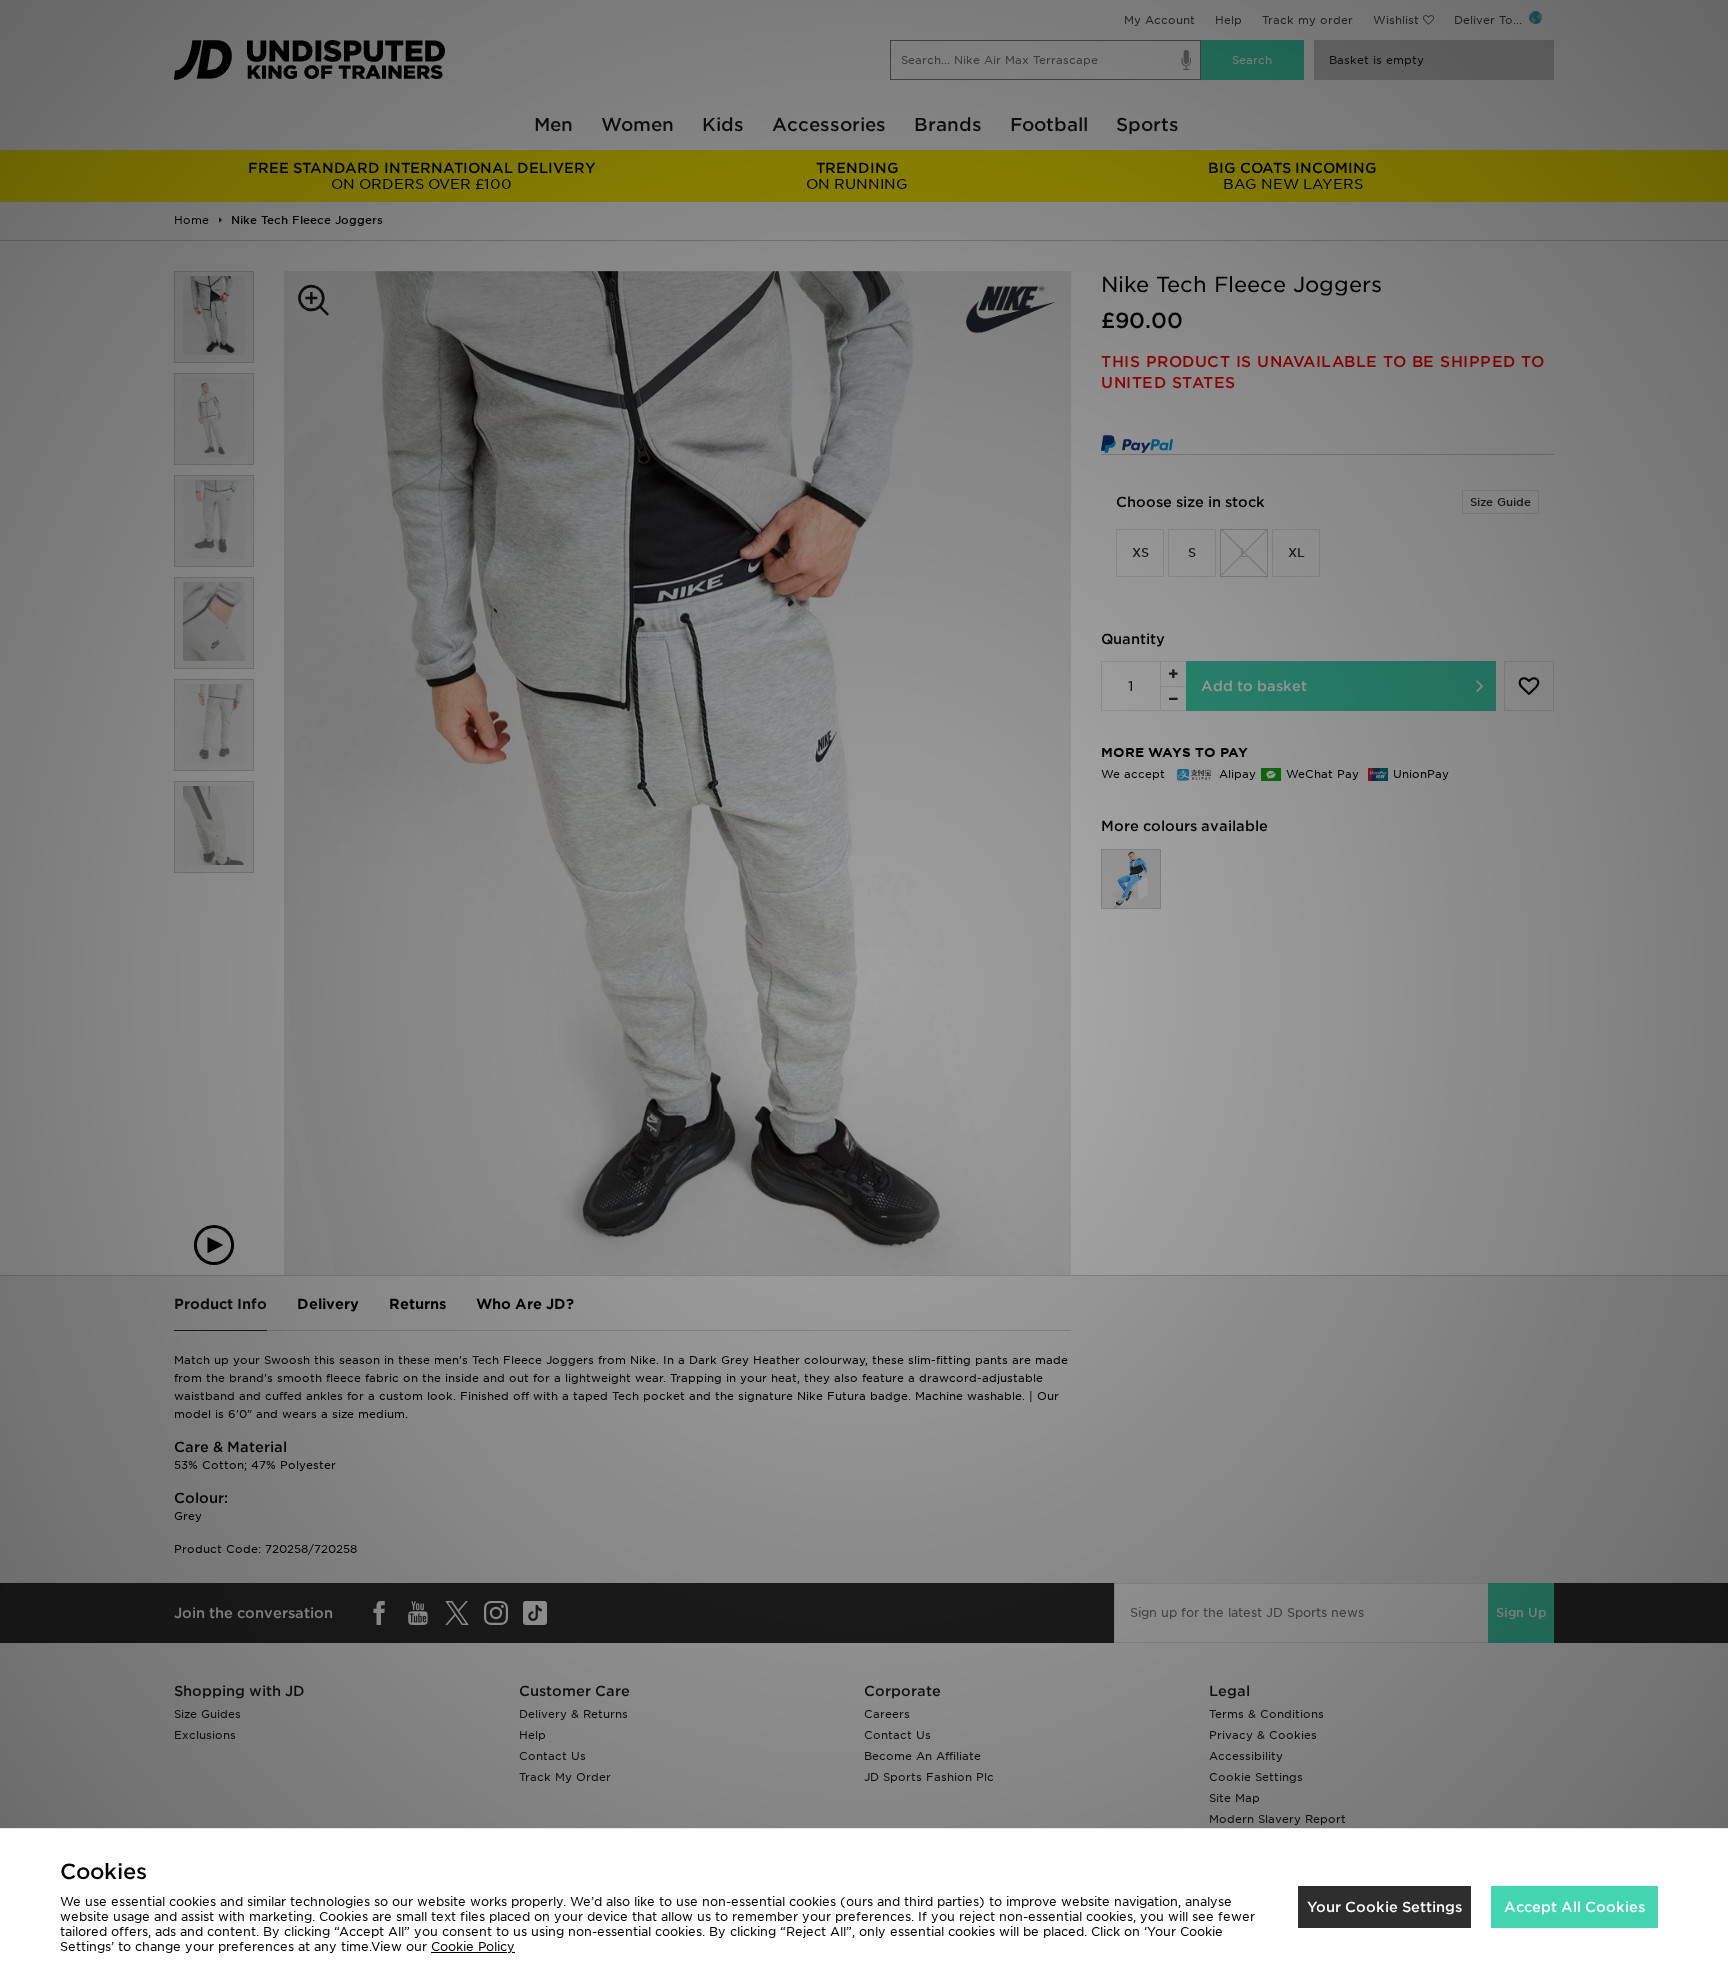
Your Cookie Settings (1384, 1907)
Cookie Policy (473, 1946)
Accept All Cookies (1574, 1907)
